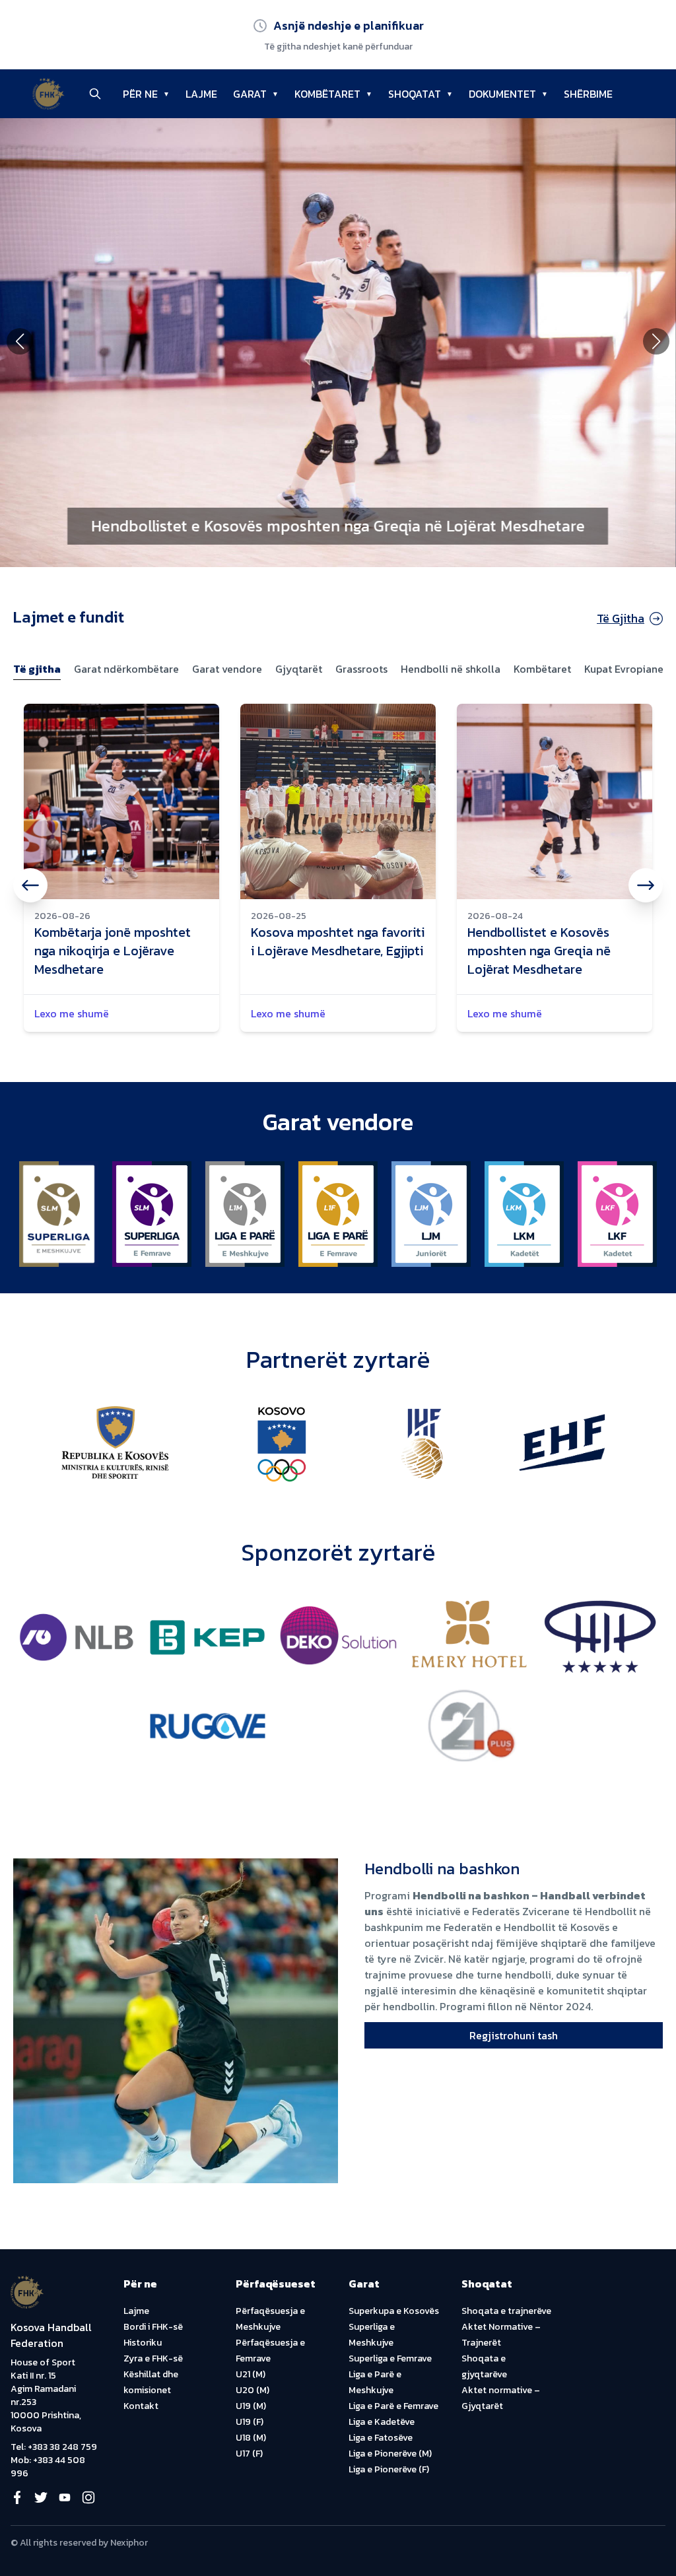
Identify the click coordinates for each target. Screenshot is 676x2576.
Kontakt (141, 2406)
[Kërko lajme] (95, 94)
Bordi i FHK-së (153, 2327)
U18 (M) (251, 2438)
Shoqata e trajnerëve (506, 2311)
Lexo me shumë (72, 1013)
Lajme (136, 2311)
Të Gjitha (621, 618)
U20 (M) (253, 2390)
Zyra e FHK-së (153, 2358)
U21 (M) (251, 2374)
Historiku (143, 2343)
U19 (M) (251, 2406)
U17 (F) (249, 2454)
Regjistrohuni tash (514, 2035)
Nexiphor (129, 2543)
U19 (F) (250, 2422)
